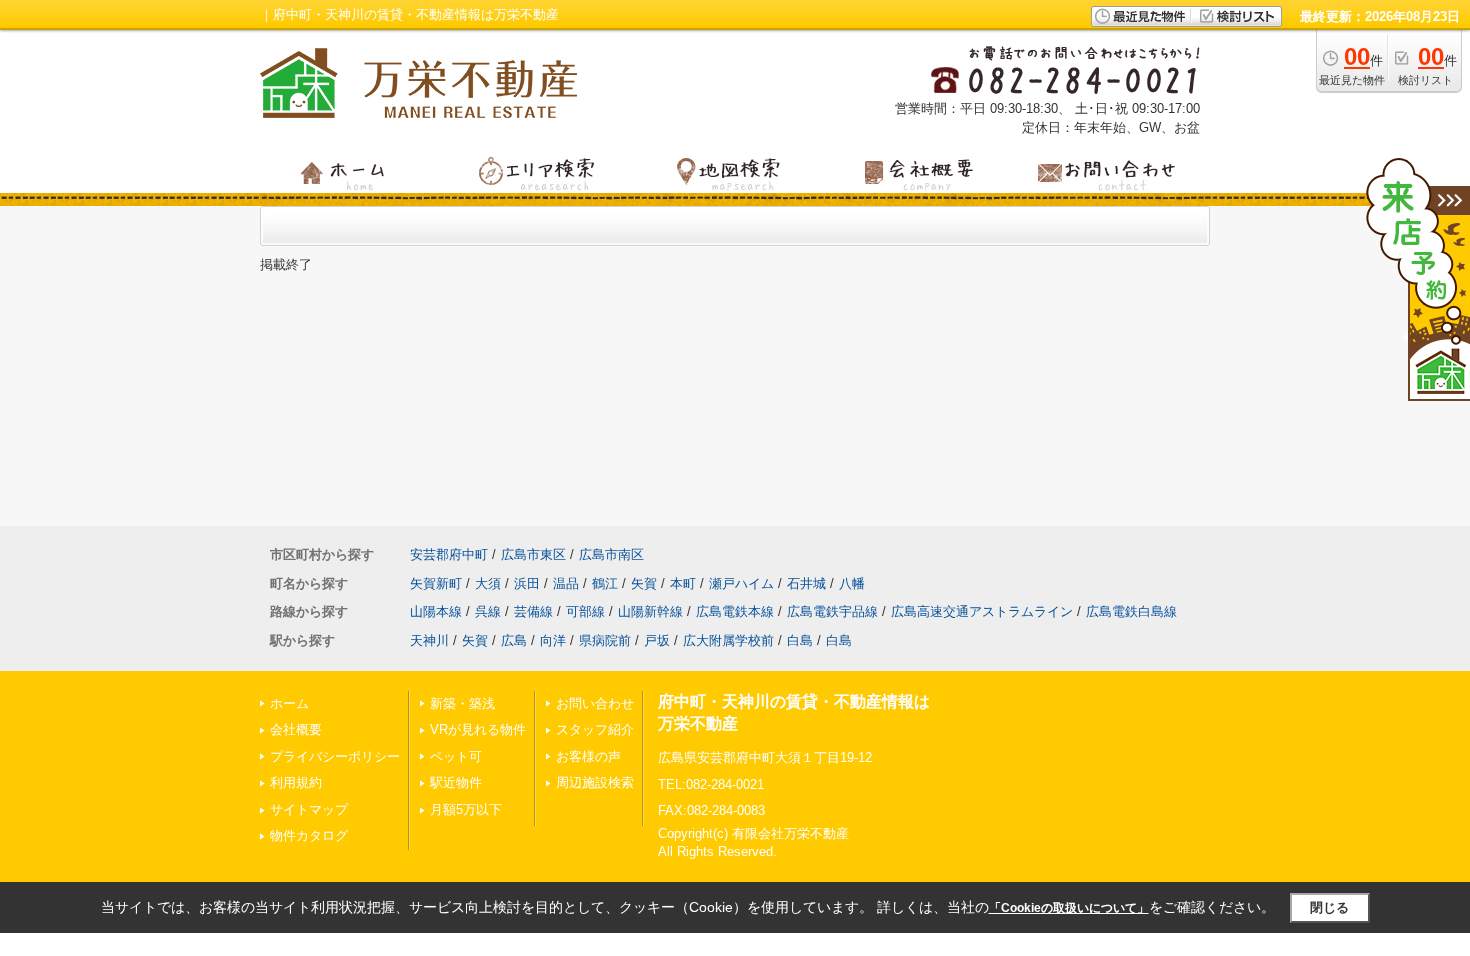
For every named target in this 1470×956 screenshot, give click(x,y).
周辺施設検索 (595, 782)
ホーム (289, 703)
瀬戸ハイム (741, 583)
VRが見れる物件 (478, 729)
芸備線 (533, 611)
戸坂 (657, 640)
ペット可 (456, 756)
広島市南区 (611, 554)
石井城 (806, 583)
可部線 (585, 611)
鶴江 (605, 583)
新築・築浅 (462, 703)
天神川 (429, 640)
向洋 (553, 640)
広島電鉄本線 (735, 611)
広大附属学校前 (728, 640)
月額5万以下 (466, 809)
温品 (566, 583)
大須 (488, 583)
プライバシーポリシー (335, 756)
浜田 (527, 583)
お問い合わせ (595, 703)
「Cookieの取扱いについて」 (1069, 908)
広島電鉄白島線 (1131, 611)
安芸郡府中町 (449, 554)
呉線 (488, 611)
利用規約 (296, 782)
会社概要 (296, 729)
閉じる (1329, 907)
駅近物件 (456, 782)
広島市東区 (533, 554)
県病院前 (605, 640)
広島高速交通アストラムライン (982, 611)
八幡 (852, 583)
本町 (683, 583)
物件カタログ (309, 835)
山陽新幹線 (650, 611)
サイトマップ (309, 809)
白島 (800, 640)
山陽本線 (436, 611)
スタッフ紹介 (595, 729)
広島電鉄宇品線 (832, 611)
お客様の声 (588, 756)
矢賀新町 (436, 583)
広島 (514, 640)
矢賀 (644, 583)
